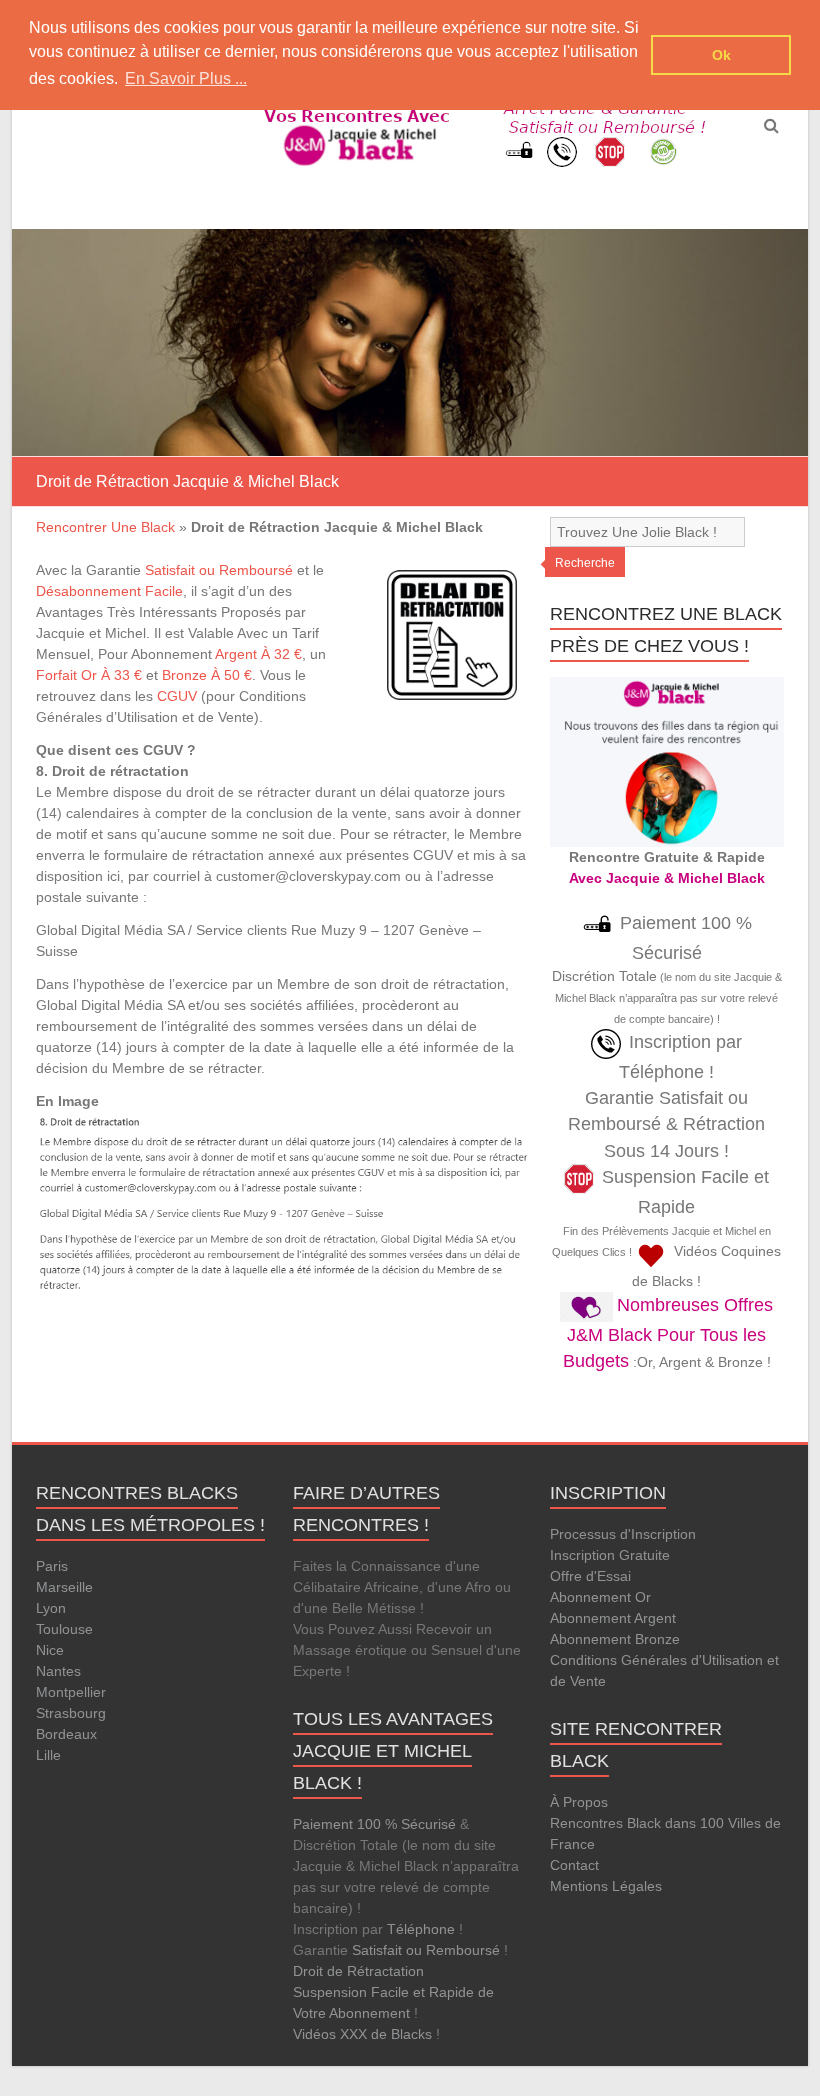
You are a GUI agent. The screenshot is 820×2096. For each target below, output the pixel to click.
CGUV (177, 696)
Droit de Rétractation (358, 1971)
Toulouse (64, 1629)
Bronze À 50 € (207, 675)
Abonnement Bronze (615, 1639)
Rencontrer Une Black (105, 527)
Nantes (58, 1671)
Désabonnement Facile (109, 591)
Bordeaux (66, 1734)
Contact (574, 1865)
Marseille (64, 1587)
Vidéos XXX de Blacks (362, 2034)
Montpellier (71, 1692)
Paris (52, 1566)
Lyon (51, 1608)
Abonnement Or (600, 1597)
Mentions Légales (606, 1886)
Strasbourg (71, 1713)
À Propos (579, 1802)
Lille (48, 1755)
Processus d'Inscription (623, 1534)
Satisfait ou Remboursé (219, 570)
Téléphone (421, 1929)
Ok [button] (721, 55)
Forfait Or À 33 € (89, 675)
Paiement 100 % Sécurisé (374, 1824)
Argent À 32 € (258, 654)
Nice (50, 1650)
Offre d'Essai (590, 1576)
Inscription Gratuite (610, 1555)
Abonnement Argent (613, 1618)
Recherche (585, 563)
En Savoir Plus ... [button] (186, 78)
